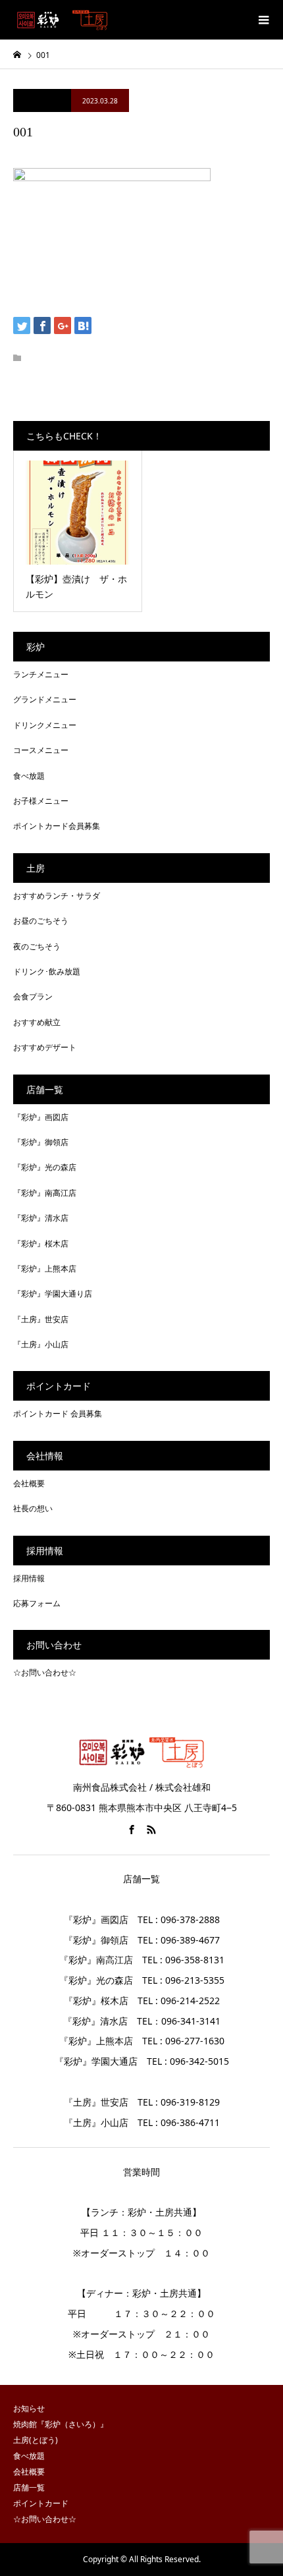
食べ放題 (29, 776)
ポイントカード (41, 2503)
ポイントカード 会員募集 (58, 1414)
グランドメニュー (45, 699)
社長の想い (33, 1508)
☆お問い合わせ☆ (45, 1672)
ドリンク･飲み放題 (47, 971)
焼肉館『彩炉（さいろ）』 (61, 2424)
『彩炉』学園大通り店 (53, 1294)
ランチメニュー (41, 674)
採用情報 (29, 1578)
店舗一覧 (29, 2487)
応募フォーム (37, 1603)
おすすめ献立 (37, 1022)
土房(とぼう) (36, 2440)
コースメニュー (41, 750)
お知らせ (29, 2408)
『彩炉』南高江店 (45, 1193)
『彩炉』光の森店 (45, 1167)
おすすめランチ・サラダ (57, 896)
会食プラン (33, 996)
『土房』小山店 (41, 1344)
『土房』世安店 (41, 1319)
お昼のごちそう (41, 921)
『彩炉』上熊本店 (45, 1269)
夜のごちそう (37, 946)
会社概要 (29, 1483)
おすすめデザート (45, 1047)
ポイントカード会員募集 (57, 826)
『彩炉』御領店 (41, 1142)
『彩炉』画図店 (41, 1117)
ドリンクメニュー (45, 725)
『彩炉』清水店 (41, 1218)
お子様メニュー (41, 801)
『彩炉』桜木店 (41, 1244)
